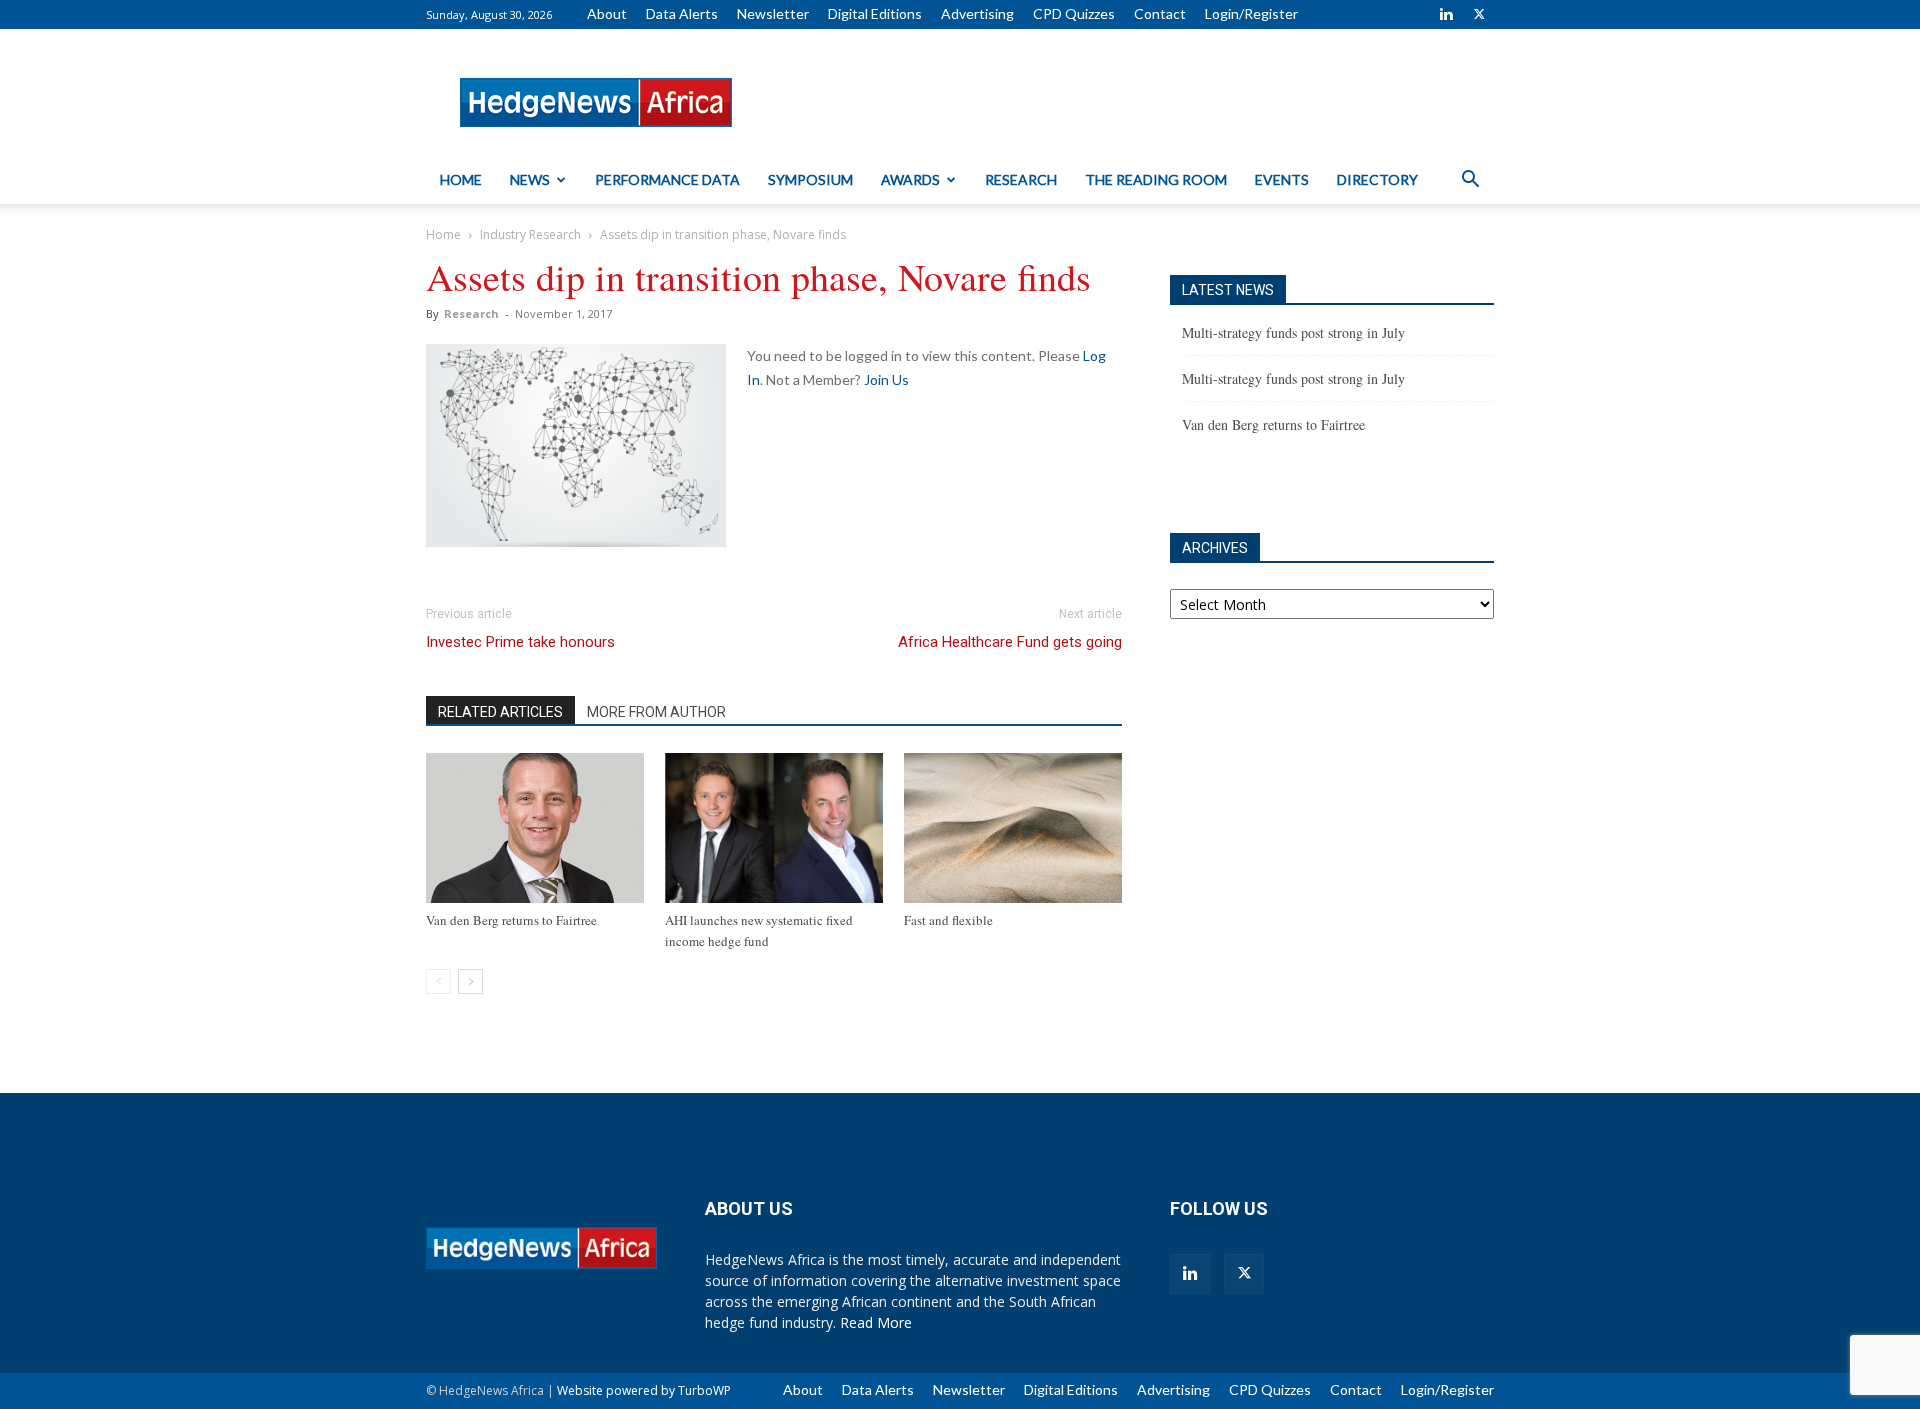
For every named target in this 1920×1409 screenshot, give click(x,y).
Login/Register (1251, 13)
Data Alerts (682, 13)
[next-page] (470, 981)
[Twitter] (1479, 14)
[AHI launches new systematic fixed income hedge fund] (774, 828)
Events (1282, 179)
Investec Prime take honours (520, 642)
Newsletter (773, 13)
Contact (1160, 13)
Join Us (886, 379)
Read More (876, 1322)
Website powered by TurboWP (644, 1390)
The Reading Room (1156, 179)
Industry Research (530, 234)
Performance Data (667, 179)
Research (1021, 179)
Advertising (977, 13)
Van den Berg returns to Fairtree (511, 920)
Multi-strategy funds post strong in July (1293, 332)
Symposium (810, 179)
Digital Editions (875, 13)
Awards (910, 179)
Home (461, 179)
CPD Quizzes (1074, 13)
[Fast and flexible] (1013, 828)
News (530, 179)
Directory (1377, 179)
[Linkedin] (1446, 14)
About (607, 13)
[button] (1470, 181)
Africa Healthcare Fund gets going (1010, 642)
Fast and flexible (948, 920)
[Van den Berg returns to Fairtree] (535, 828)
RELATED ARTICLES (500, 712)
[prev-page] (438, 981)
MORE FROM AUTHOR (656, 712)
